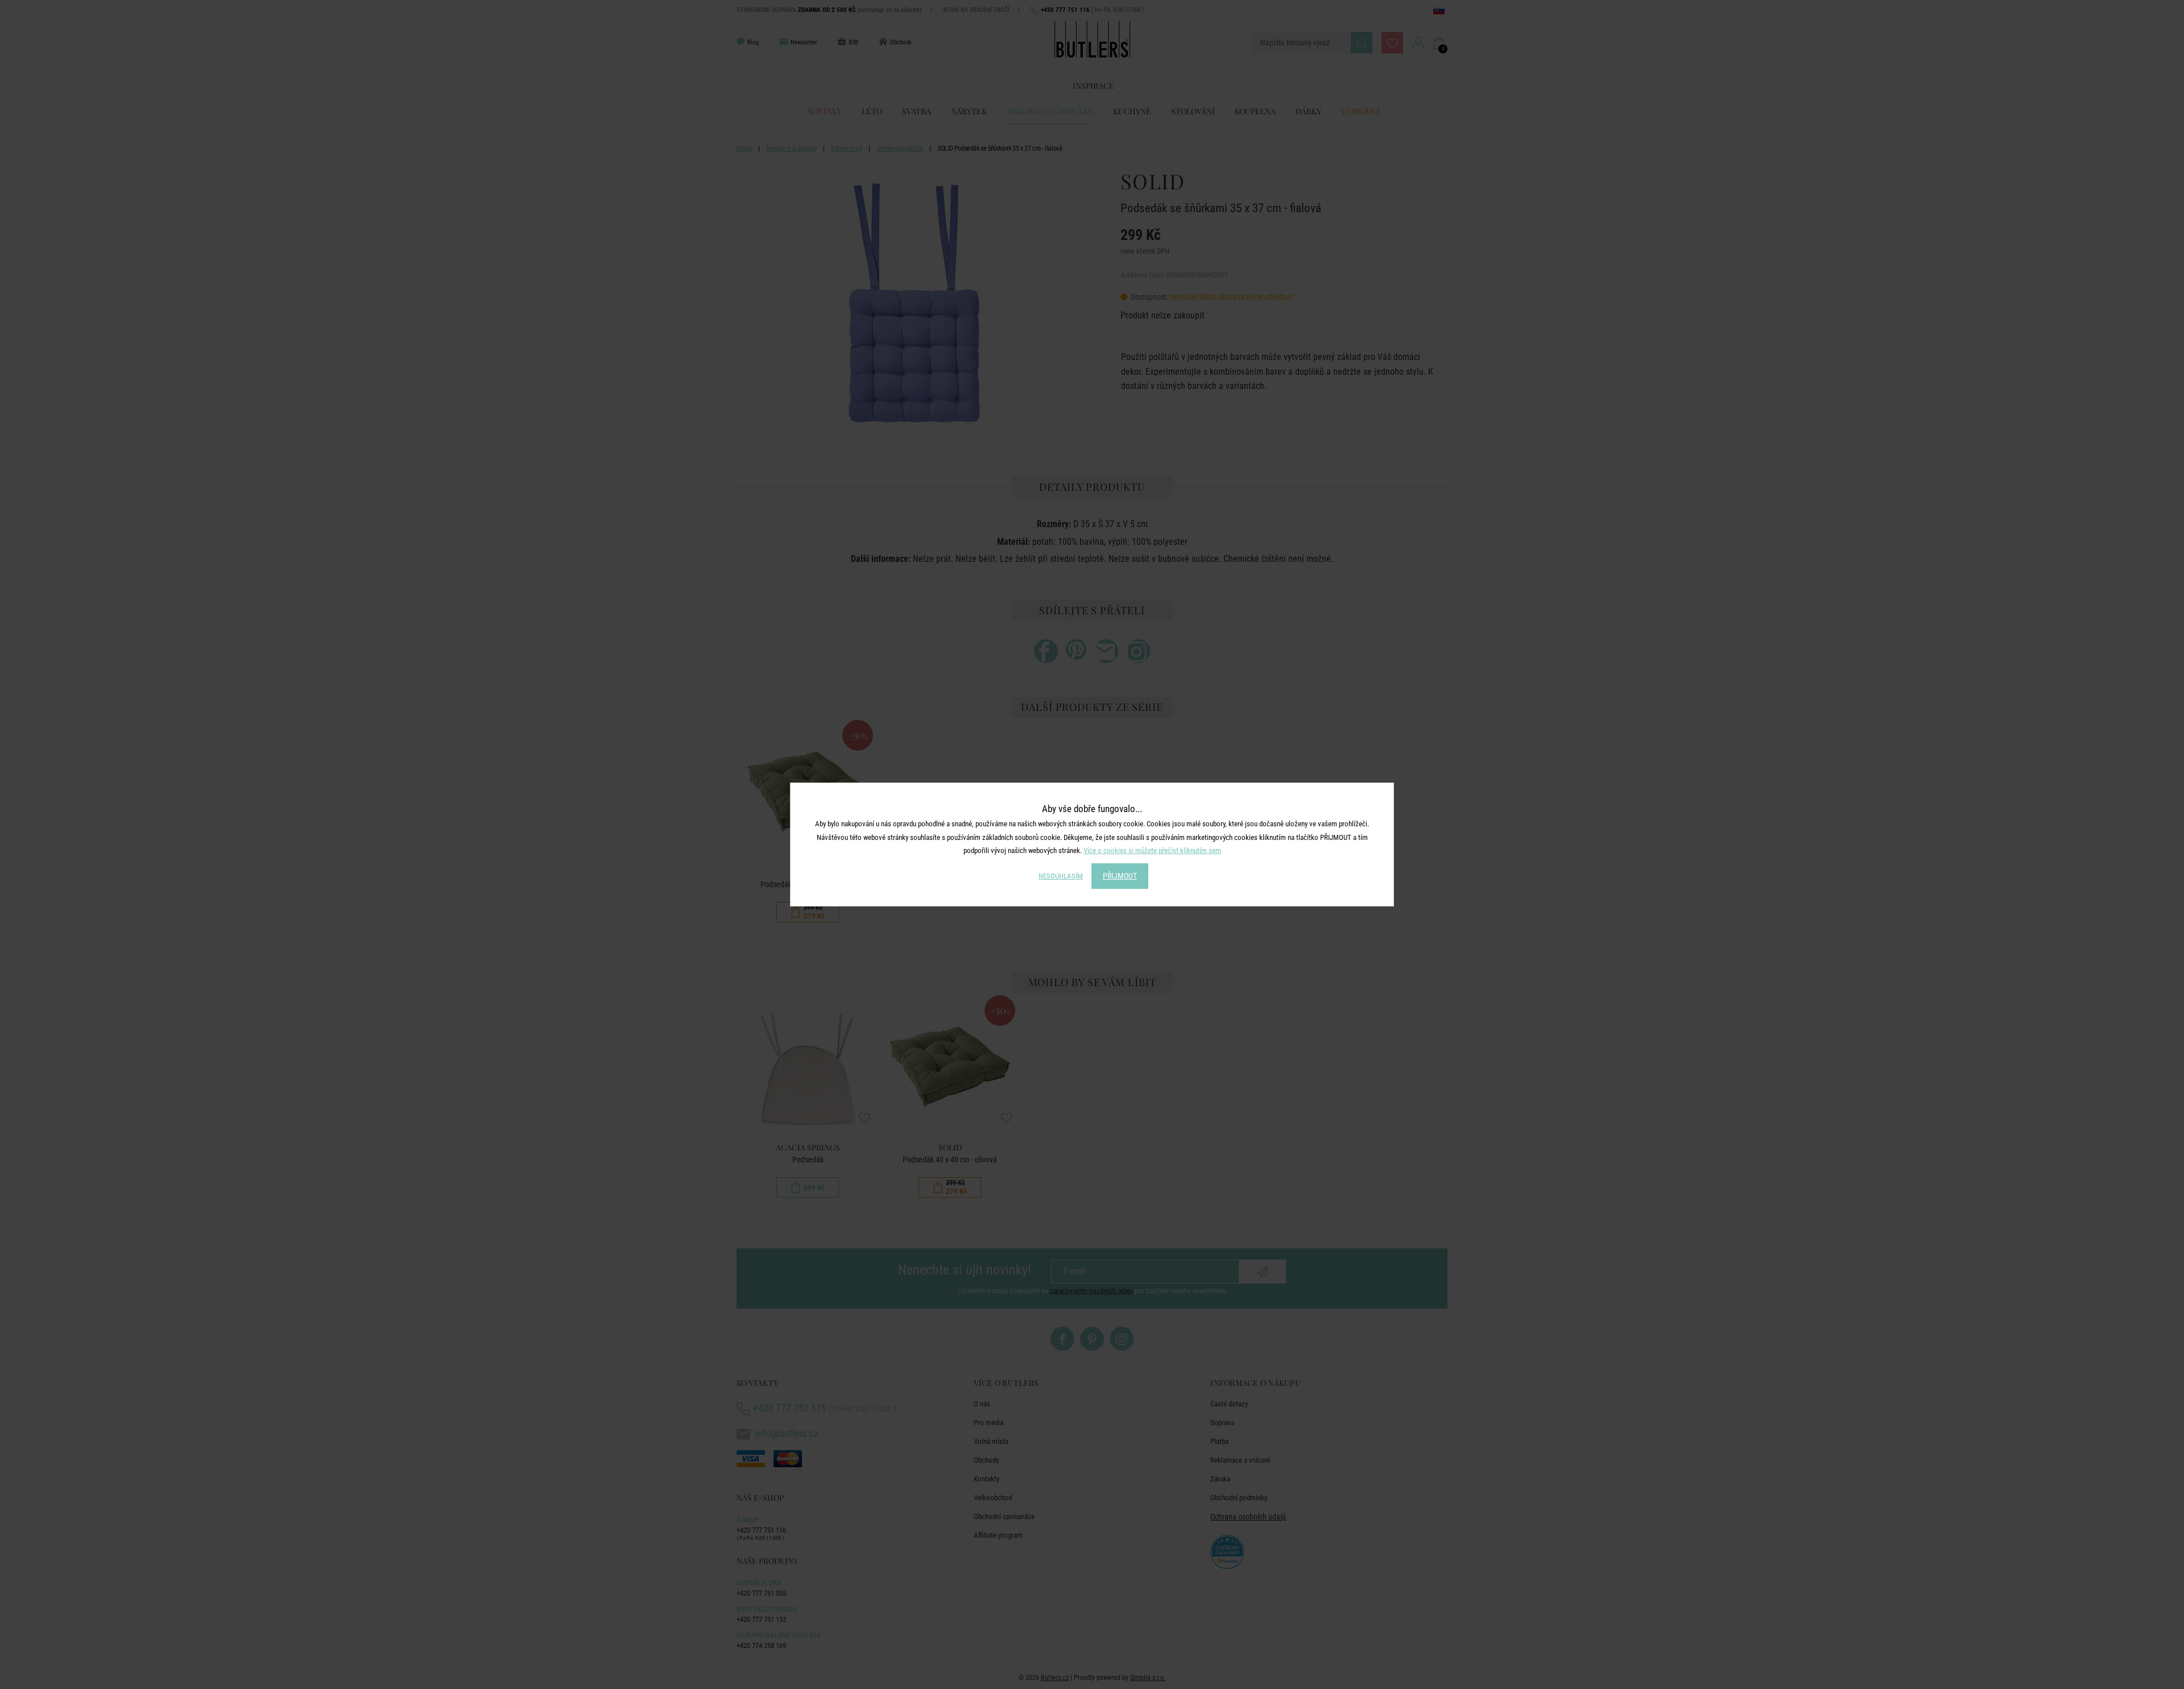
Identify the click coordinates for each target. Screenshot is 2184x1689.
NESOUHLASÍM (1061, 876)
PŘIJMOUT (1120, 876)
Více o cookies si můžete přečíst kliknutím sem (1152, 850)
